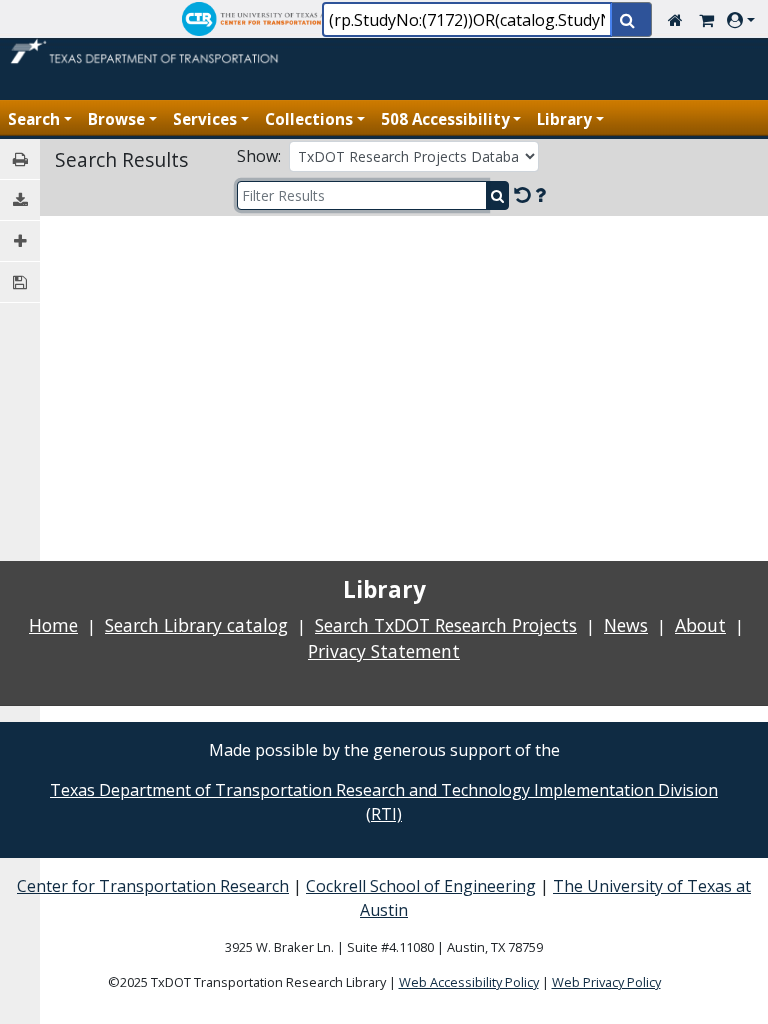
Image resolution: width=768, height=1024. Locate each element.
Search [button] (34, 119)
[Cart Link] (706, 20)
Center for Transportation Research (153, 886)
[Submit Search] (497, 195)
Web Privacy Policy (606, 982)
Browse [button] (116, 119)
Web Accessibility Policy (469, 982)
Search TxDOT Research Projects (446, 625)
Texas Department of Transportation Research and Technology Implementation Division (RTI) (384, 802)
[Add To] (20, 241)
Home (53, 625)
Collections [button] (309, 119)
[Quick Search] (631, 21)
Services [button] (205, 119)
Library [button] (564, 119)
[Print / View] (20, 159)
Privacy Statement (384, 651)
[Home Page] (147, 55)
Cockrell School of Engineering (421, 886)
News (626, 625)
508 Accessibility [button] (445, 119)
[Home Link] (675, 20)
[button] (745, 20)
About (700, 625)
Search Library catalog (196, 625)
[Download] (20, 200)
